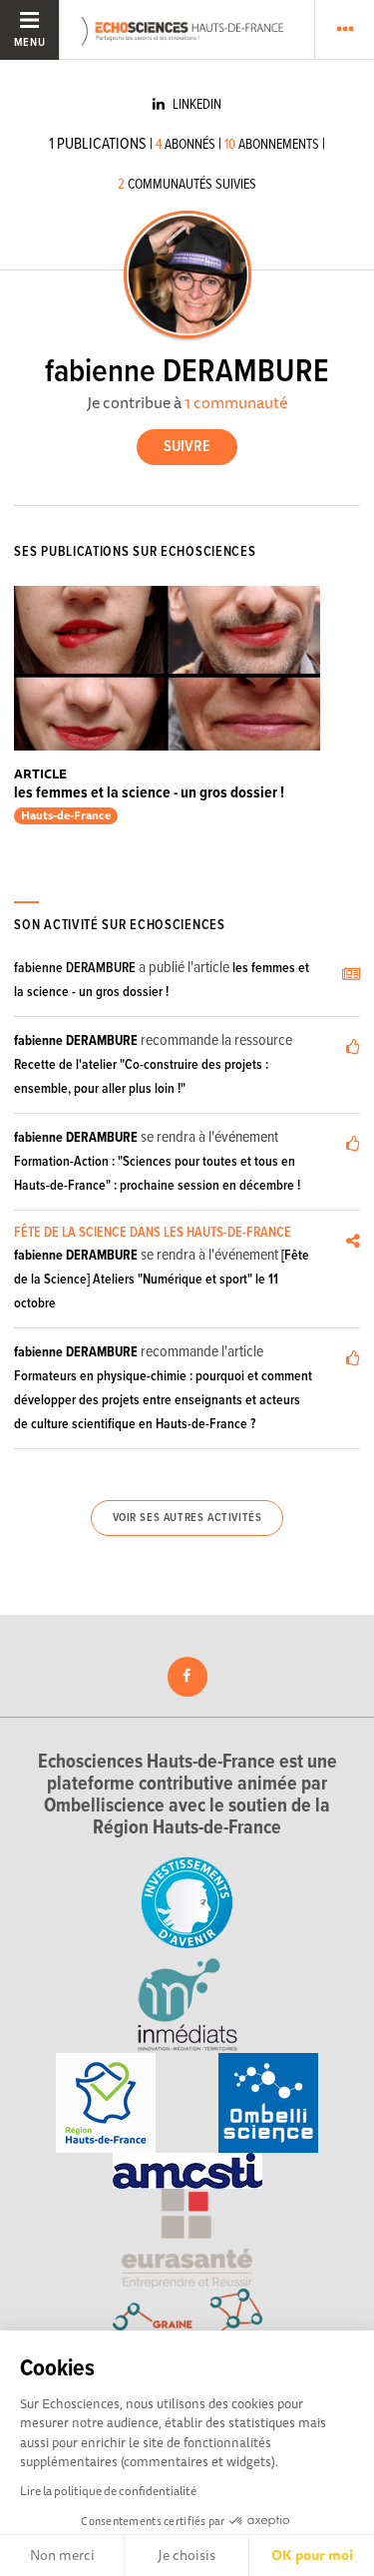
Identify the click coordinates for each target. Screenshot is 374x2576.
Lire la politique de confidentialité (108, 2491)
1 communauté (236, 402)
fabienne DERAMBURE (75, 968)
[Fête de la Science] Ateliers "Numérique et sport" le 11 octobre (162, 1280)
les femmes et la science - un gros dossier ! (149, 793)
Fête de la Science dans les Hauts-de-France (153, 1233)
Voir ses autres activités (187, 1518)
